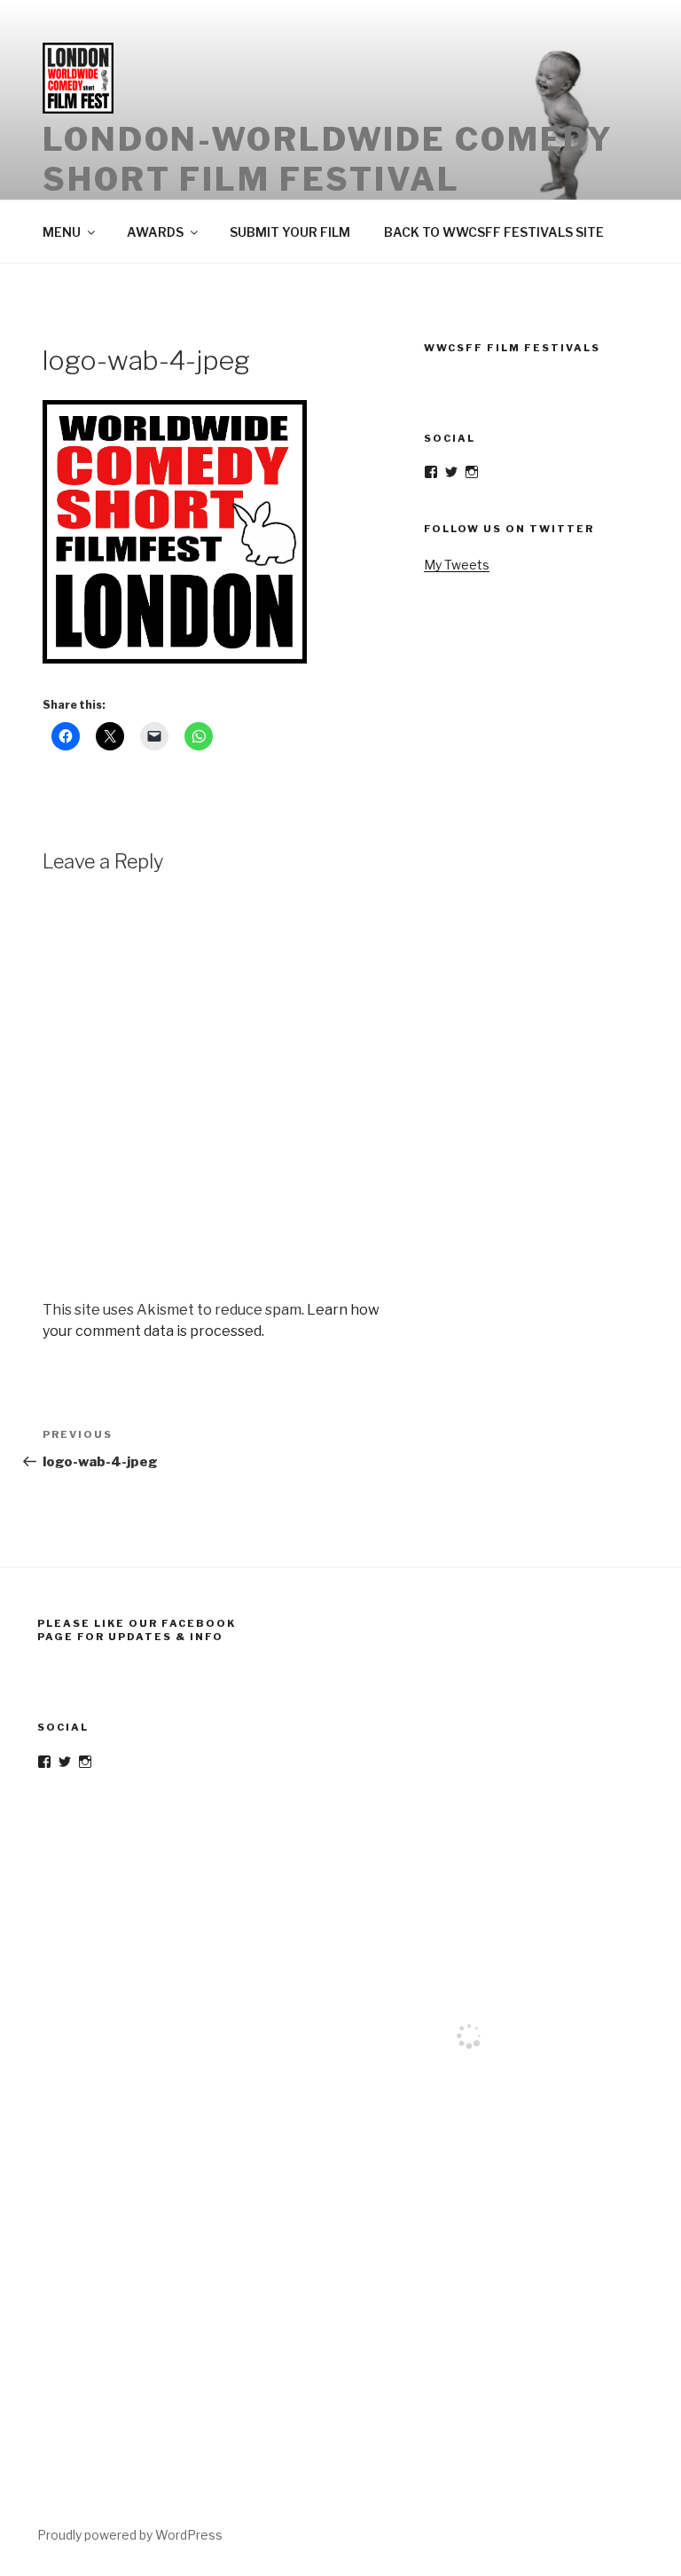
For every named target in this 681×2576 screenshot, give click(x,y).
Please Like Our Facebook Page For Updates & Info (137, 1630)
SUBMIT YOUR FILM (290, 232)
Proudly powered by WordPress (130, 2535)
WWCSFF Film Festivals (512, 348)
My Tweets (457, 565)
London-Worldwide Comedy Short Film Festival (328, 159)
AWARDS (155, 232)
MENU (62, 232)
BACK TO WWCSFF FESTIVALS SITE (494, 232)
